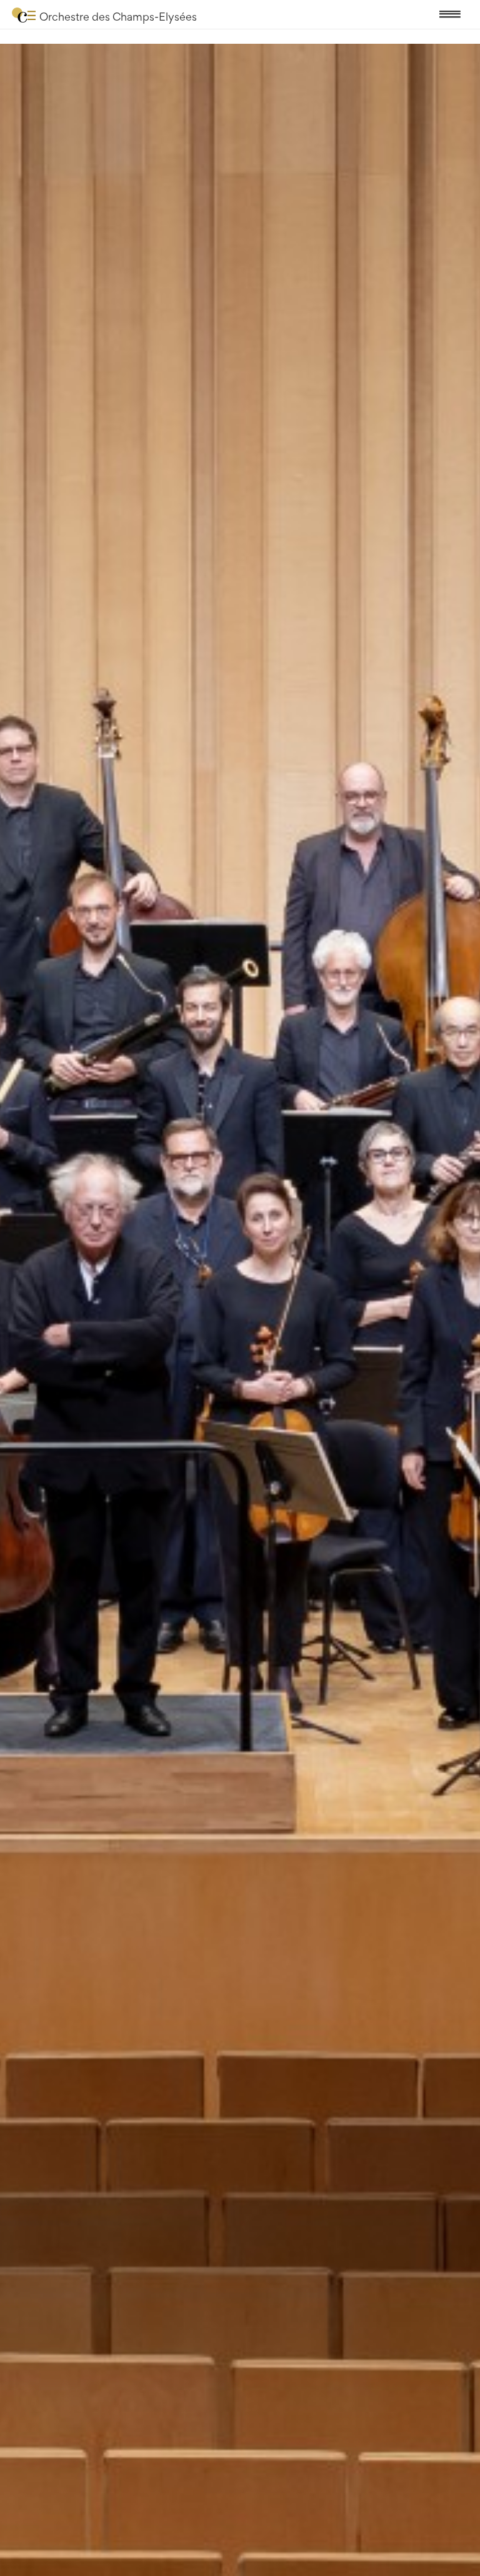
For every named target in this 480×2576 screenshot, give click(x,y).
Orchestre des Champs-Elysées (118, 17)
